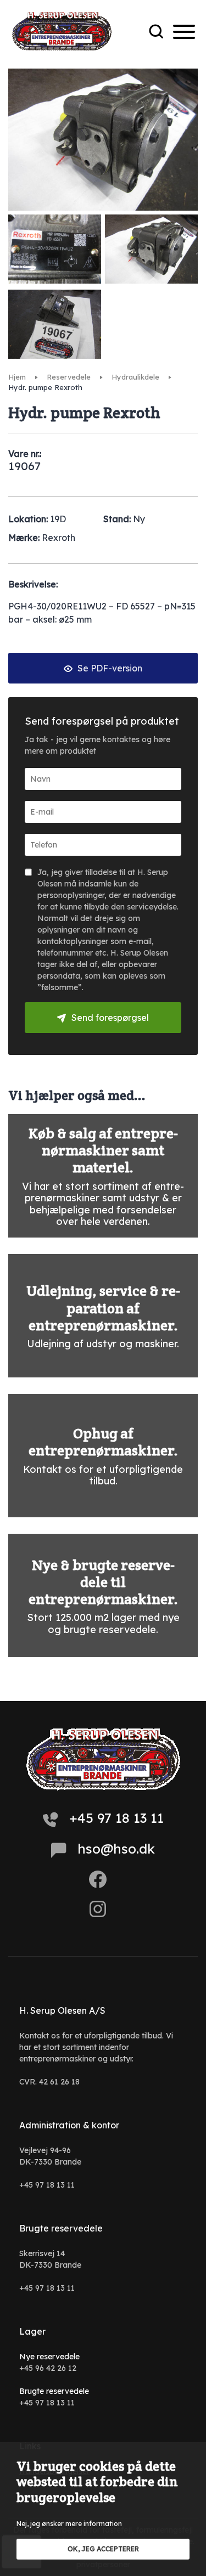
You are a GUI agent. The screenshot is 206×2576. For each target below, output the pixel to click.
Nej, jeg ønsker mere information (69, 2524)
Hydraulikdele (135, 377)
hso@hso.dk (116, 1849)
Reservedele (69, 377)
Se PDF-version (109, 668)
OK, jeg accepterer (103, 2549)
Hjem (17, 377)
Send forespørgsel (110, 1018)
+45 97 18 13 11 (116, 1818)
